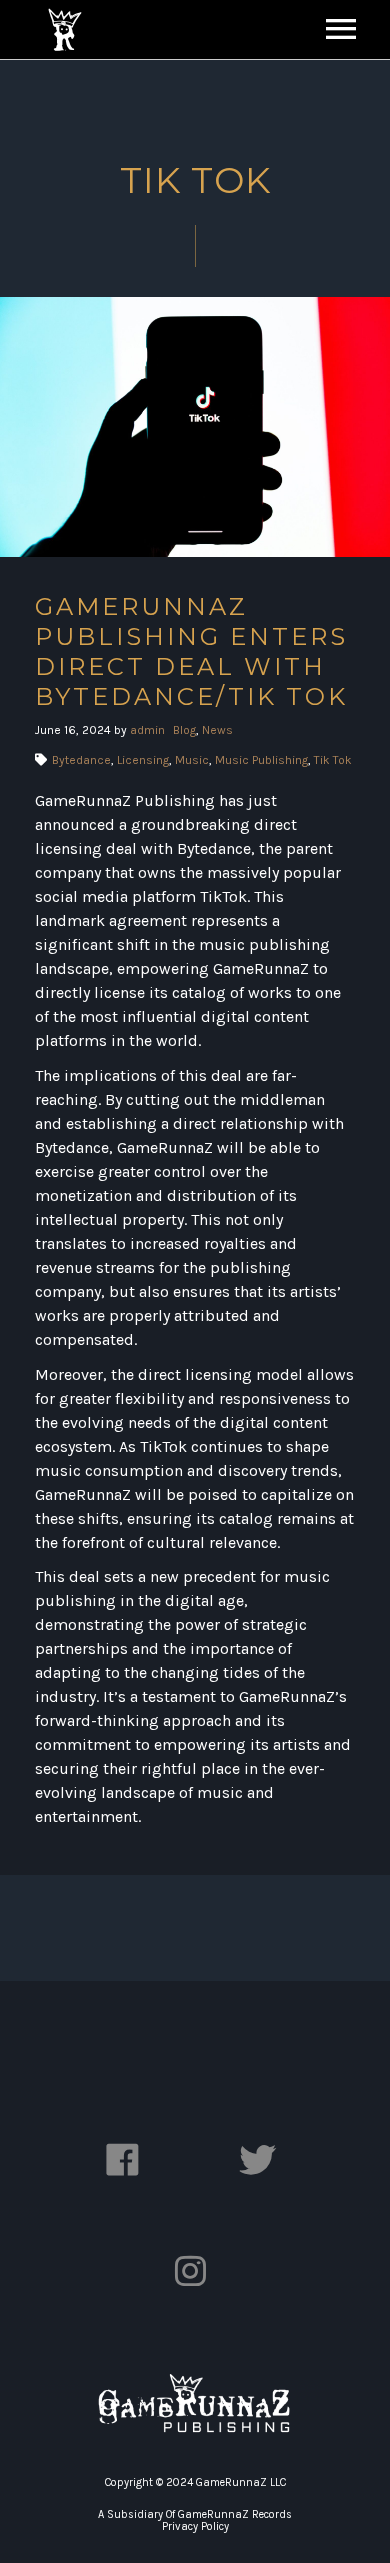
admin (147, 730)
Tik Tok (333, 760)
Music (192, 760)
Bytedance (81, 760)
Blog (184, 730)
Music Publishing (261, 760)
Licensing (143, 760)
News (217, 730)
